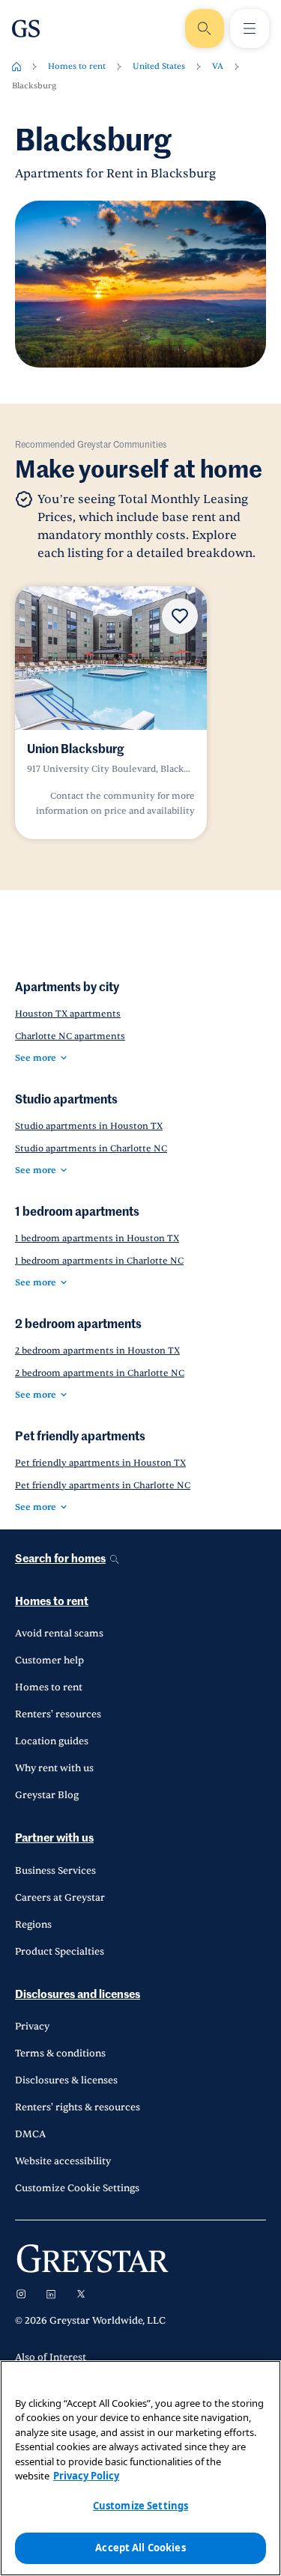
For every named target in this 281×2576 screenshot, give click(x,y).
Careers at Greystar (60, 1898)
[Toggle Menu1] (250, 28)
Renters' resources (58, 1714)
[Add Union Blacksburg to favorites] (180, 616)
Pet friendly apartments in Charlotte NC (103, 1485)
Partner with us (54, 1838)
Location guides (52, 1741)
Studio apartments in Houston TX (89, 1126)
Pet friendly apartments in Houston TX (100, 1463)
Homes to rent (77, 66)
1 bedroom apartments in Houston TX (97, 1238)
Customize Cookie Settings (77, 2188)
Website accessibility (63, 2161)
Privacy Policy (86, 2476)
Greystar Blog (47, 1795)
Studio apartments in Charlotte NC (91, 1148)
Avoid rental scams (59, 1633)
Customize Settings (140, 2506)
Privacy (32, 2027)
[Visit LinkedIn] (51, 2294)
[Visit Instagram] (21, 2294)
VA (218, 66)
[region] (140, 2468)
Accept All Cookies (140, 2548)
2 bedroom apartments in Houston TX (97, 1351)
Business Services (55, 1871)
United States (159, 66)
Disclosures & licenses (66, 2080)
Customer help (49, 1660)
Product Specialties (60, 1952)
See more (36, 1058)
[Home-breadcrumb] (16, 67)
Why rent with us (54, 1768)
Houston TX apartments (68, 1014)
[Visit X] (81, 2294)
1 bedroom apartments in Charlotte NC (99, 1261)
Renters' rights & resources (78, 2107)
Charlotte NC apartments (70, 1036)
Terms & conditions (60, 2053)
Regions (33, 1925)
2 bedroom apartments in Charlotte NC (100, 1373)
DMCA (30, 2134)
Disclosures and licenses (78, 1995)
